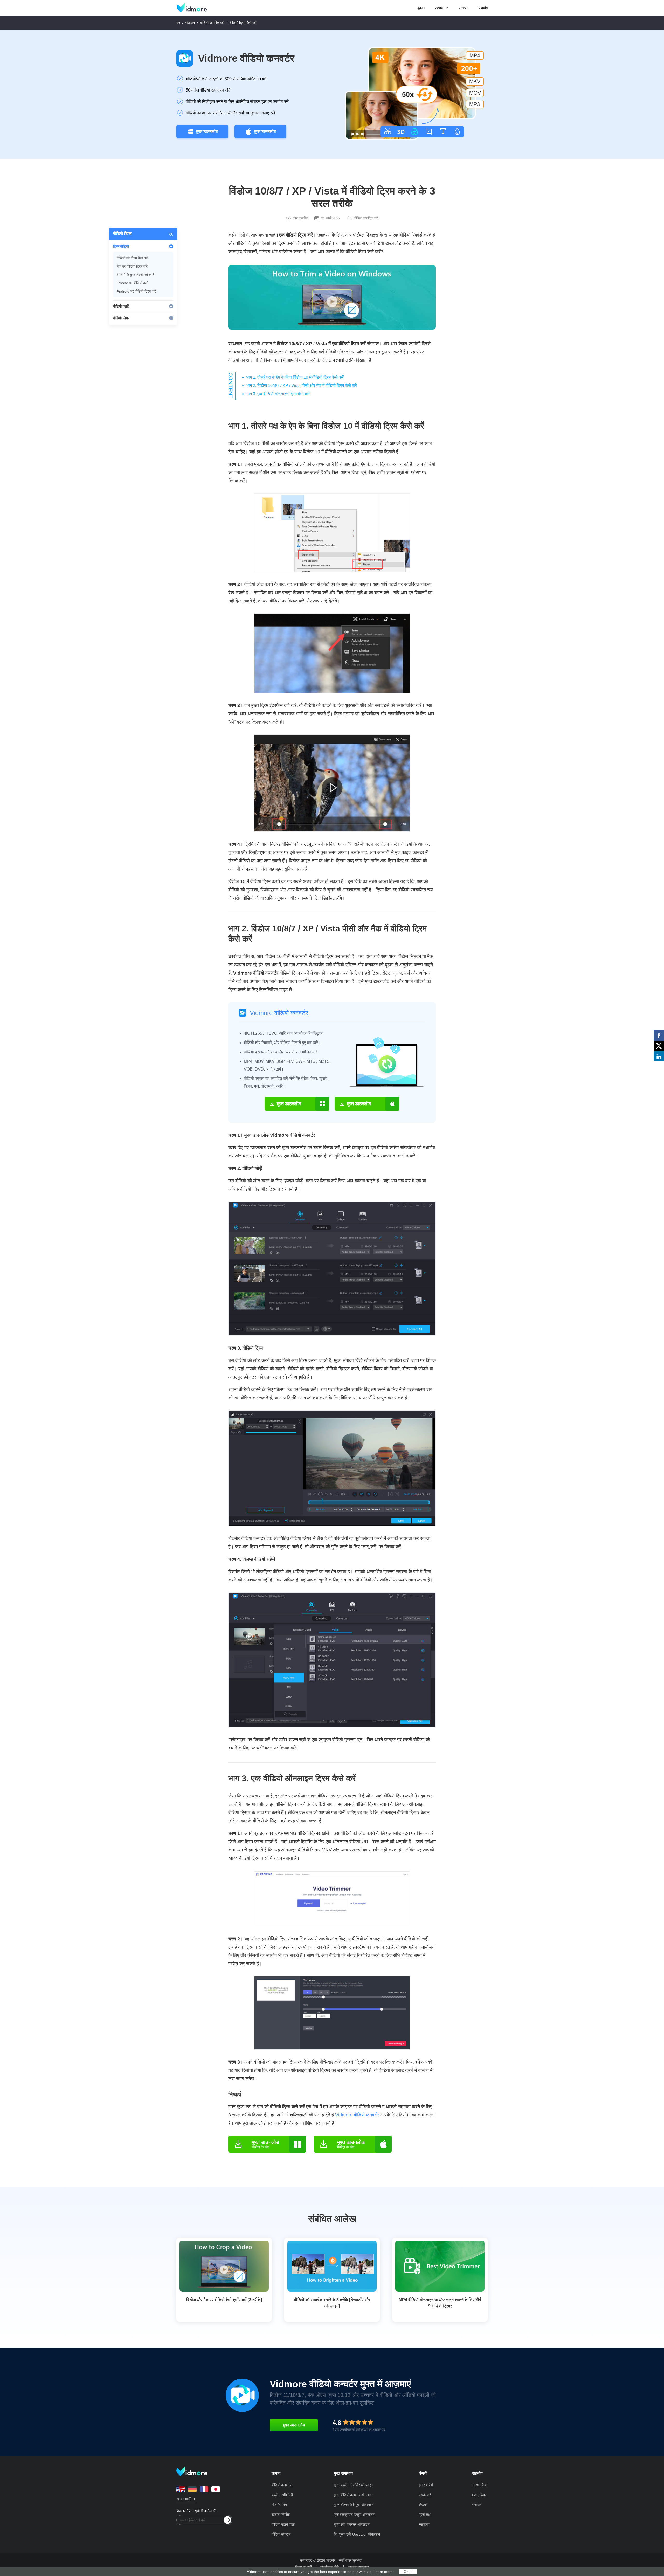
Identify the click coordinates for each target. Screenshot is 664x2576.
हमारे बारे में (426, 2485)
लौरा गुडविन (300, 218)
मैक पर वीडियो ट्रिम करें (132, 266)
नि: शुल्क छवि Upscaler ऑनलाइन (357, 2534)
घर (178, 23)
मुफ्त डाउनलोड (207, 132)
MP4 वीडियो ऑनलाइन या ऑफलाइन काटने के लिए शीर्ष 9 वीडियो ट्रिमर (440, 2303)
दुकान (421, 8)
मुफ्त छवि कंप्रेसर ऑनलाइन (352, 2524)
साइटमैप (424, 2524)
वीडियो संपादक (281, 2534)
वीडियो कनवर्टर (281, 2485)
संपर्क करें (425, 2495)
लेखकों (423, 2505)
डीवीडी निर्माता (281, 2515)
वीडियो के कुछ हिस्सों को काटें (136, 275)
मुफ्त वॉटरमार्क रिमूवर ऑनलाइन (354, 2505)
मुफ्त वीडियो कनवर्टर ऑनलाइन (354, 2495)
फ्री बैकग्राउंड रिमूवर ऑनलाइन (354, 2515)
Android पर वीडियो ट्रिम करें (136, 291)
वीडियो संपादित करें (212, 23)
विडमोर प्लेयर (280, 2505)
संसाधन (464, 8)
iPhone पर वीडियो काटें (133, 283)
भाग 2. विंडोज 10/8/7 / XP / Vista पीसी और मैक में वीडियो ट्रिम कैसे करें (302, 386)
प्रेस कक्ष (425, 2515)
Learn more (383, 2572)
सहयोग (483, 8)
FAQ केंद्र (479, 2495)
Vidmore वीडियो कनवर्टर (246, 58)
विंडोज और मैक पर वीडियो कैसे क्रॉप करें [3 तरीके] (224, 2300)
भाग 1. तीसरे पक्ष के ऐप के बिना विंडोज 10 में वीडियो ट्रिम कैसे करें (295, 377)
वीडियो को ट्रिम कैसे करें (132, 258)
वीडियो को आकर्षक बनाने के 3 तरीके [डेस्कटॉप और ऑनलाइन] (332, 2303)
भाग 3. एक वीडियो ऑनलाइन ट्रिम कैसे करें (278, 394)
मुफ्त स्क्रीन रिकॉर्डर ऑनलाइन (354, 2485)
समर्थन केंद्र (480, 2485)
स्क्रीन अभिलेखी (282, 2495)
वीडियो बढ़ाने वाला (283, 2524)
